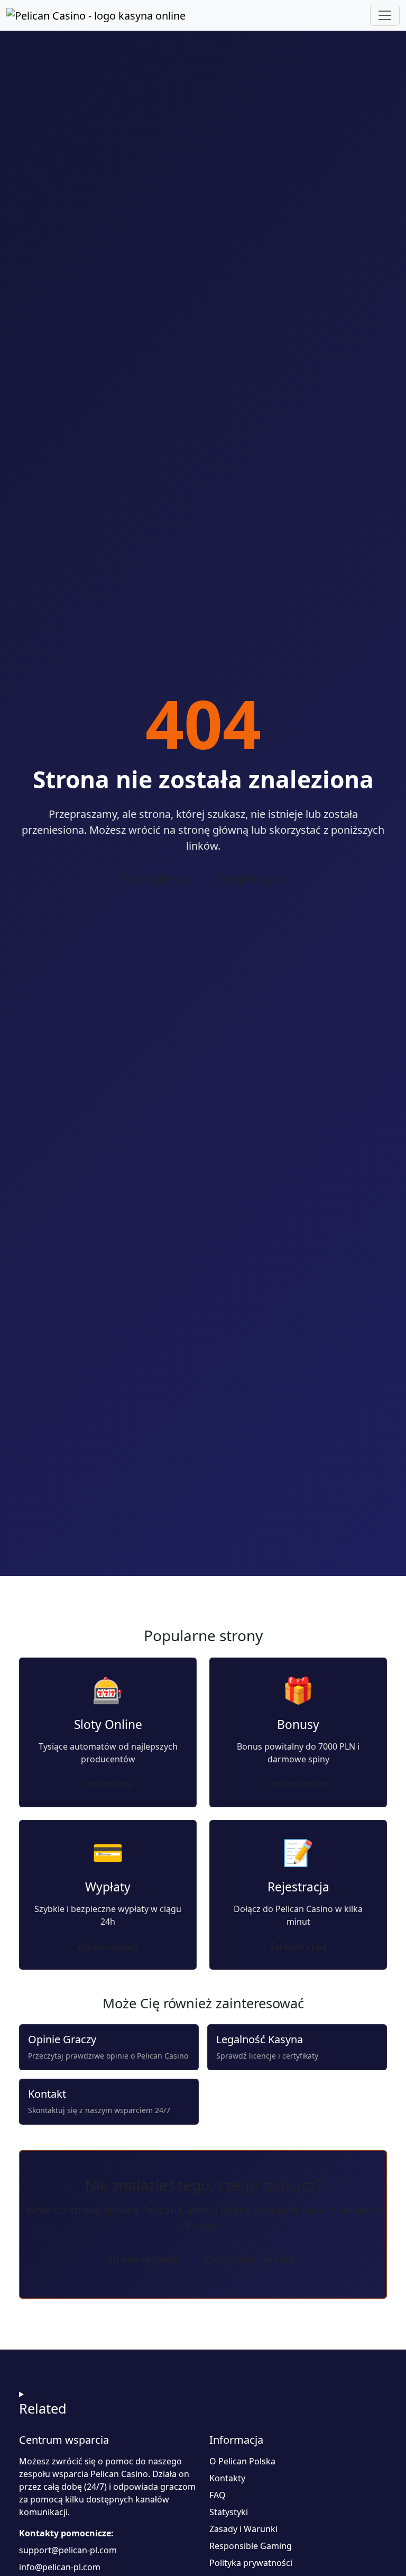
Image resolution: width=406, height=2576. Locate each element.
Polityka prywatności (251, 2563)
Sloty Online (108, 1724)
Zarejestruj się (252, 879)
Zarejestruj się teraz (252, 2259)
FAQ (218, 2495)
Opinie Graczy (62, 2039)
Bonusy (298, 1724)
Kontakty (227, 2478)
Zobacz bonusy (298, 1784)
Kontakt (47, 2094)
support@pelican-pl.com (68, 2550)
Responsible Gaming (251, 2546)
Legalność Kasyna (260, 2039)
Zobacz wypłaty (108, 1946)
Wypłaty (108, 1887)
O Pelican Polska (242, 2461)
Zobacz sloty (108, 1784)
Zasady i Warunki (243, 2529)
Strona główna (155, 879)
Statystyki (229, 2512)
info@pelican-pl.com (60, 2567)
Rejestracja (298, 1887)
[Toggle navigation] (385, 15)
